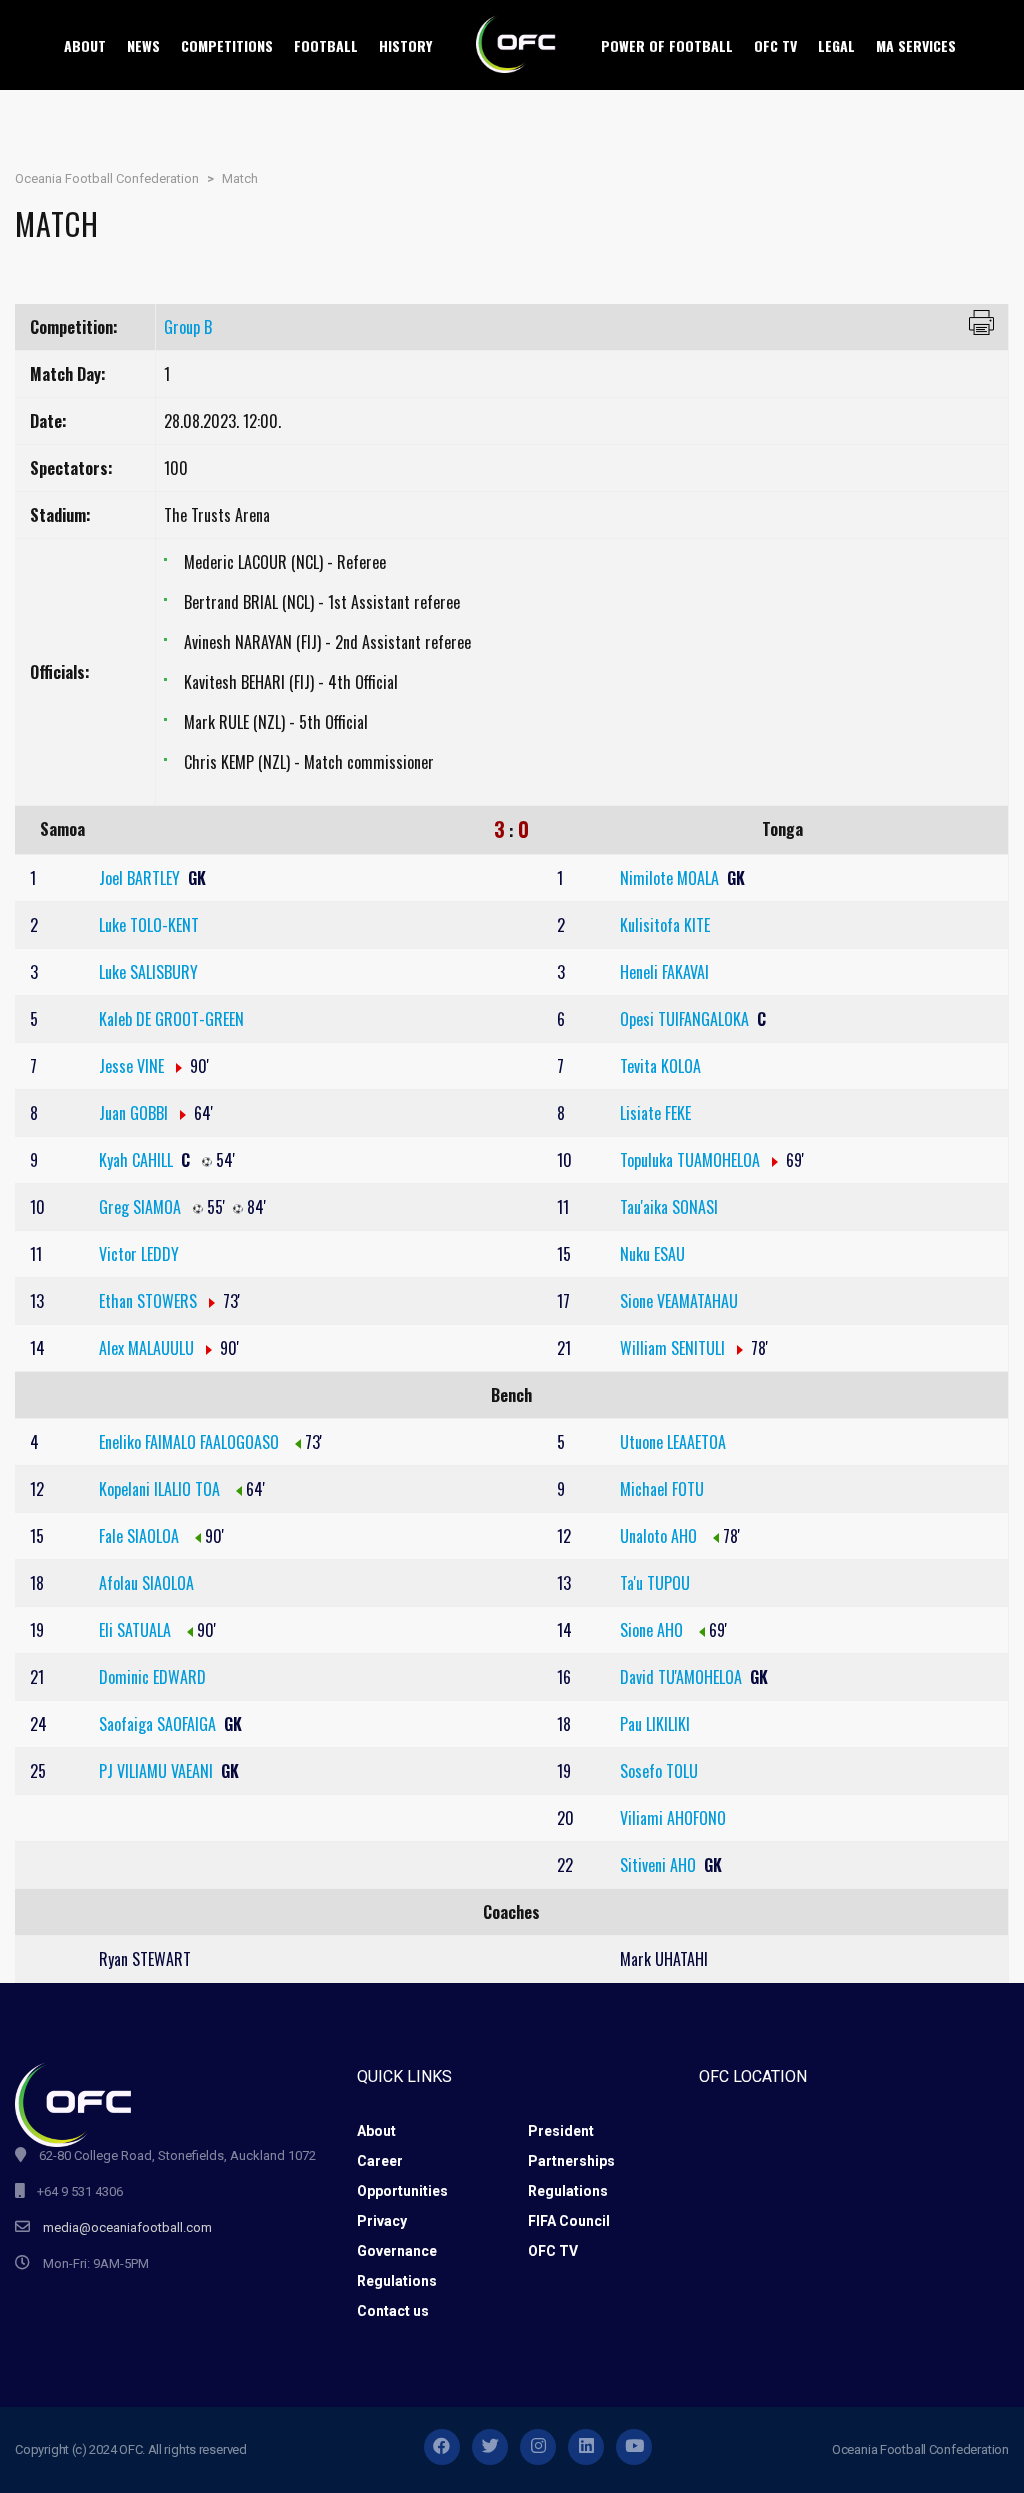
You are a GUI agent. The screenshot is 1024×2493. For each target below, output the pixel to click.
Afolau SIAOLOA (146, 1583)
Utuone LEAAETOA (673, 1442)
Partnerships (571, 2161)
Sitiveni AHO (660, 1865)
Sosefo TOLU (659, 1771)
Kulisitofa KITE (665, 925)
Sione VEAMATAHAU (679, 1301)
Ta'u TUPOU (655, 1583)
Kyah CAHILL (138, 1160)
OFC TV (553, 2251)
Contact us (393, 2311)
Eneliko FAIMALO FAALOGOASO (191, 1442)
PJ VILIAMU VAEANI (158, 1771)
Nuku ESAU (652, 1254)
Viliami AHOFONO (673, 1818)
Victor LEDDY (139, 1254)
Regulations (568, 2191)
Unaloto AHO (660, 1536)
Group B (188, 327)
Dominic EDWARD (152, 1677)
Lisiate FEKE (655, 1113)
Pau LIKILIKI (655, 1724)
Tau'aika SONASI (669, 1207)
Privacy (382, 2221)
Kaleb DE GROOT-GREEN (171, 1019)
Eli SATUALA (137, 1630)
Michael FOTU (662, 1489)
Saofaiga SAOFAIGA (159, 1724)
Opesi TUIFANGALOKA (686, 1019)
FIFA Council (569, 2221)
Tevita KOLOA (660, 1066)
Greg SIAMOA (142, 1207)
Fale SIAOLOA (141, 1536)
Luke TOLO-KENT (149, 925)
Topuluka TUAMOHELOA (692, 1160)
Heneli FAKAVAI (664, 972)
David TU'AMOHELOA (683, 1677)
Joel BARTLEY (141, 878)
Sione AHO (653, 1630)
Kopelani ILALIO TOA (161, 1489)
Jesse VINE (133, 1066)
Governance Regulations (397, 2266)
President (561, 2131)
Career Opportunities (402, 2176)
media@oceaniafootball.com (127, 2227)
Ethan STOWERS (150, 1301)
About (376, 2131)
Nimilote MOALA (671, 878)
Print (981, 322)
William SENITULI (674, 1348)
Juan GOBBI (135, 1113)
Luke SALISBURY (148, 972)
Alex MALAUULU (148, 1348)
